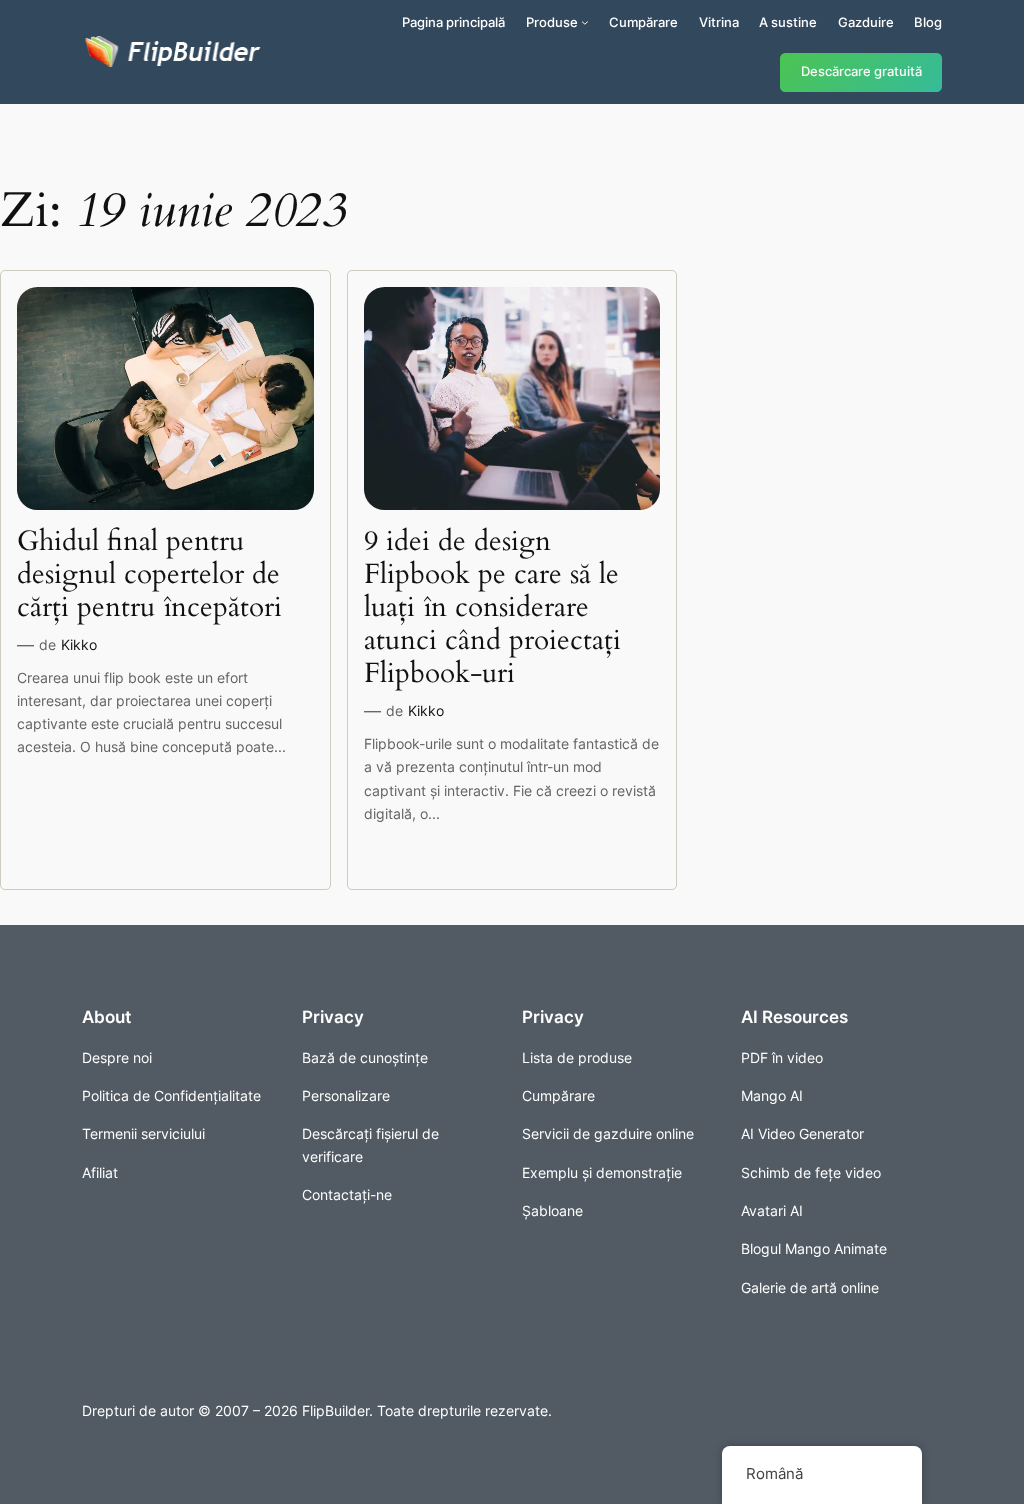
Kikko (79, 644)
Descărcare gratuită (861, 71)
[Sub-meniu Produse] (585, 22)
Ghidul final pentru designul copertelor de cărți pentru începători (149, 574)
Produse (552, 22)
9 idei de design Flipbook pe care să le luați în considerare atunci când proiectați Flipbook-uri (492, 608)
